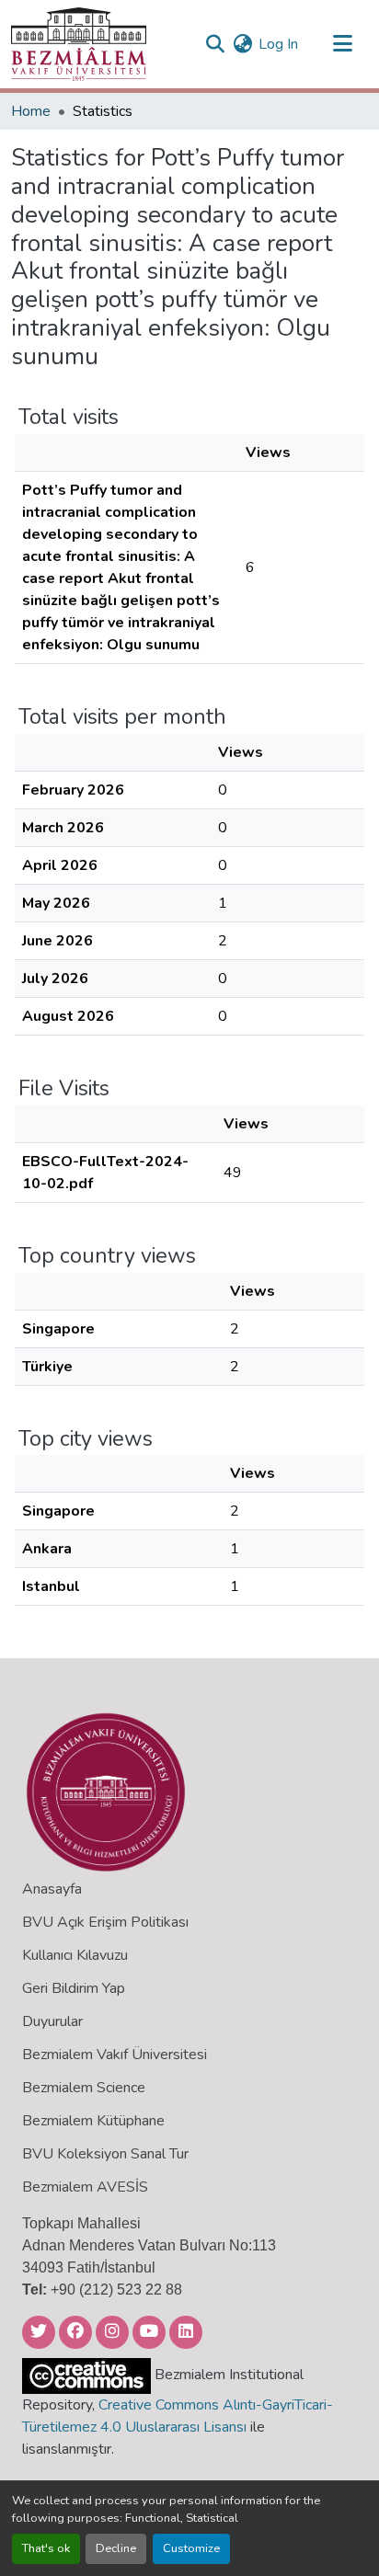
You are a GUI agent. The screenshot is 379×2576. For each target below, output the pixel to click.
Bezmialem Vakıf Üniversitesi (115, 2055)
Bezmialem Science (84, 2088)
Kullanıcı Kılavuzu (75, 1955)
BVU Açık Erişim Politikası (105, 1922)
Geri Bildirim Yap (74, 1988)
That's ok (46, 2548)
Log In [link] (278, 44)
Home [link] (31, 111)
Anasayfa (52, 1889)
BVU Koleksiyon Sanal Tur (105, 2154)
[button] (79, 44)
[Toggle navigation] (342, 44)
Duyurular (52, 2021)
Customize (191, 2548)
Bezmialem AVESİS (85, 2187)
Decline (116, 2548)
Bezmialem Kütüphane (93, 2121)
